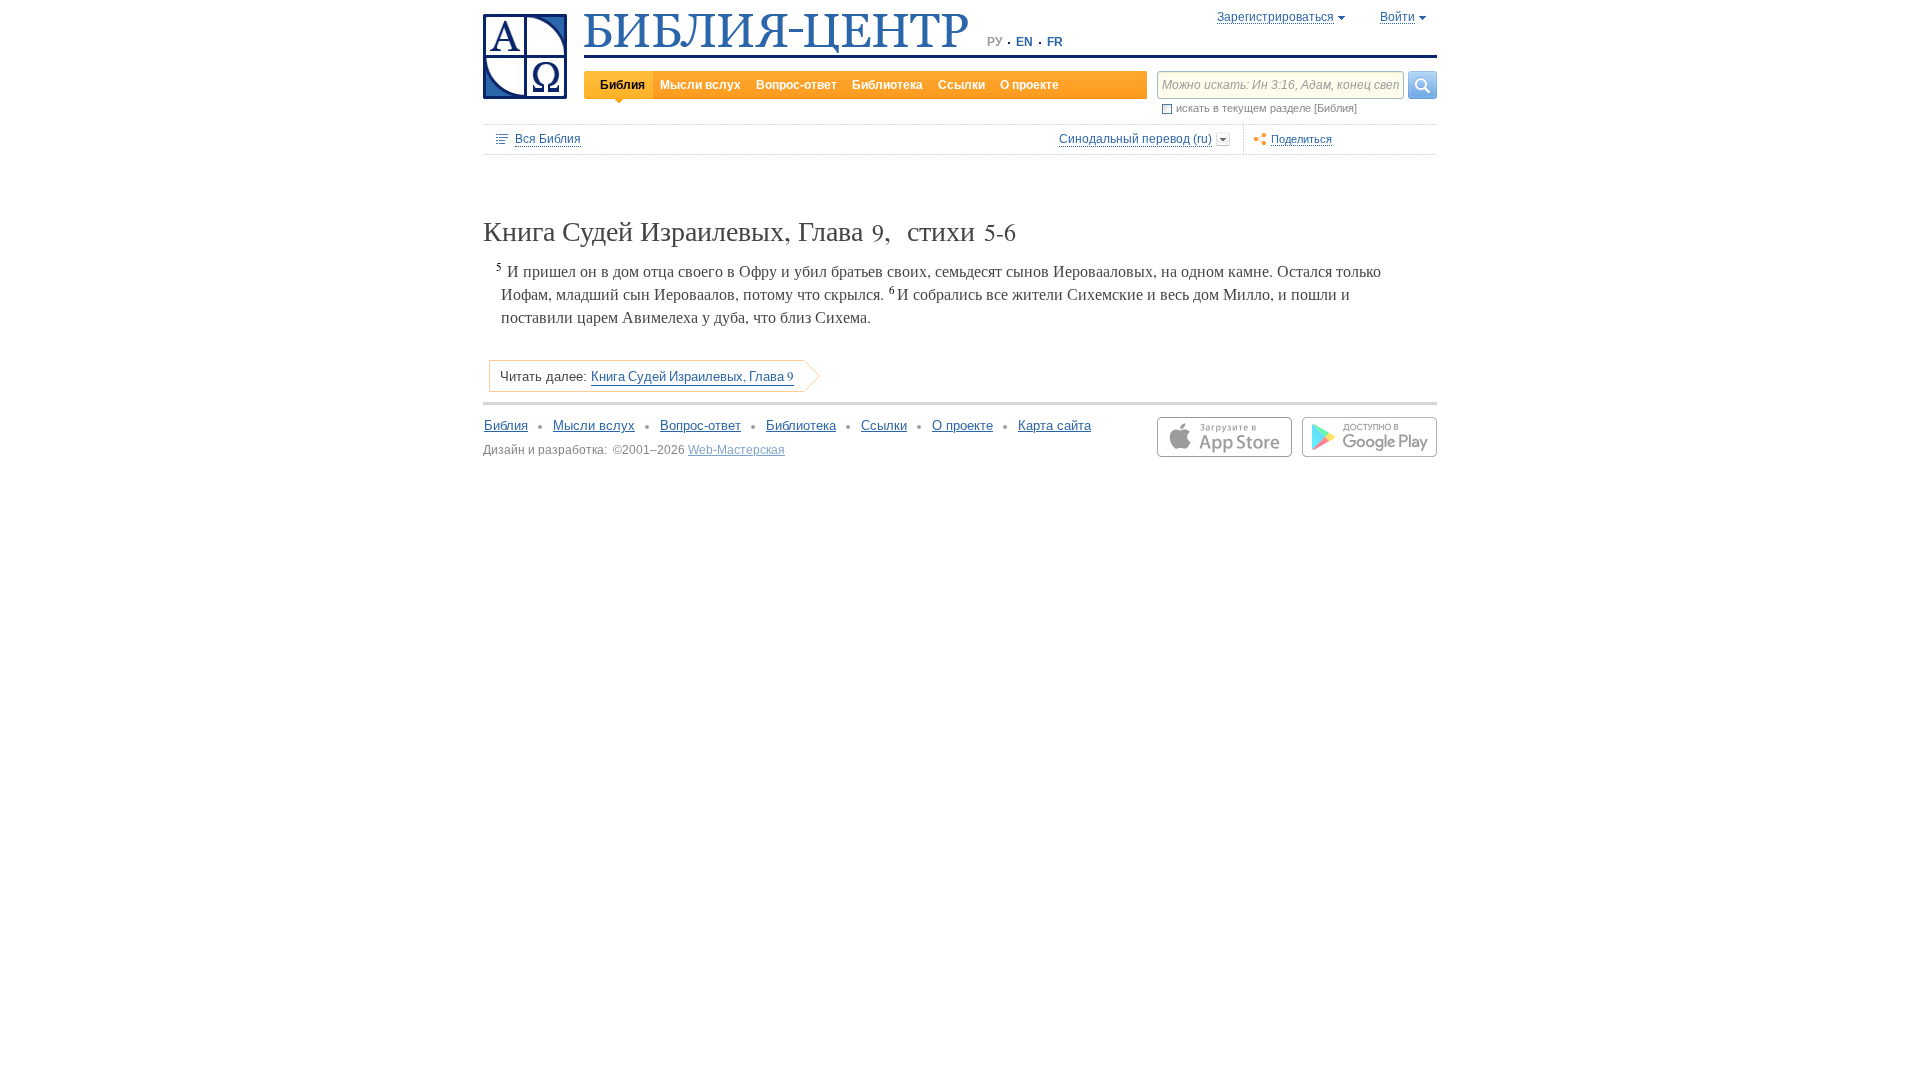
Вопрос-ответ (796, 85)
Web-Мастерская (736, 450)
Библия (622, 85)
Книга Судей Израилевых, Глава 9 (692, 376)
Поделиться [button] (1301, 139)
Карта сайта (1054, 425)
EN (1024, 42)
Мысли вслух (700, 85)
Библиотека (887, 85)
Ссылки (961, 85)
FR (1055, 42)
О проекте (1029, 85)
